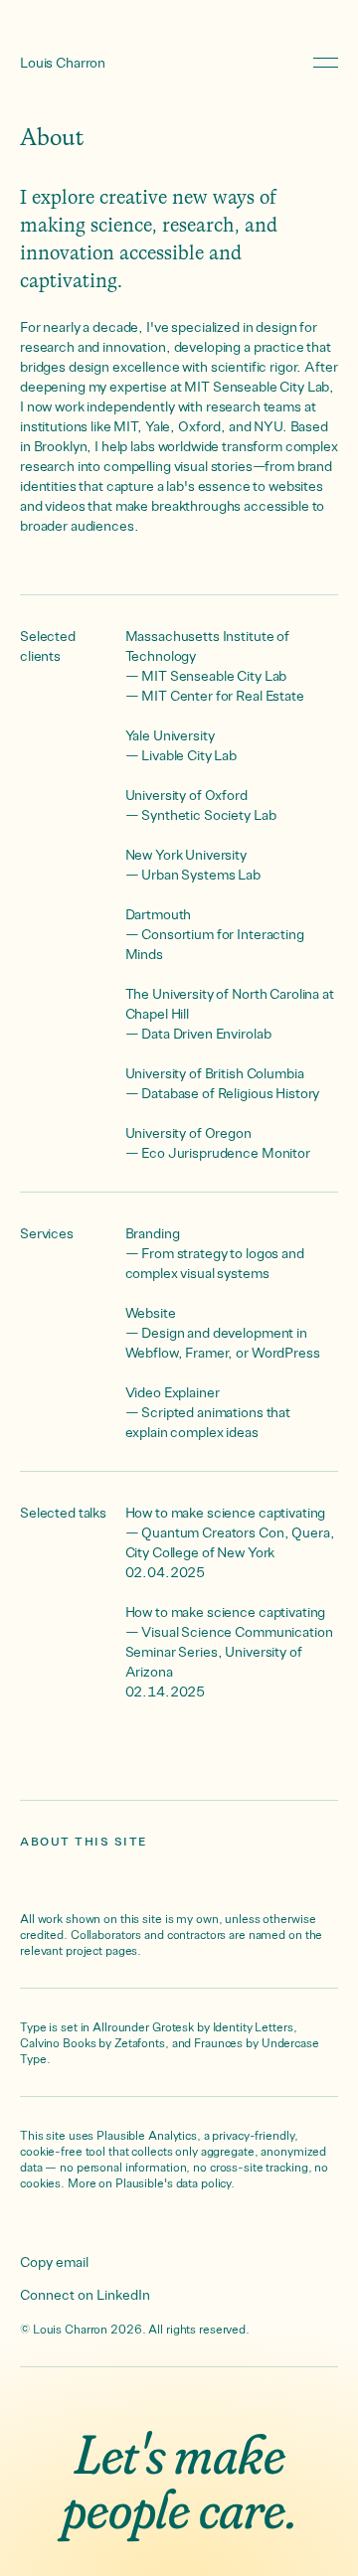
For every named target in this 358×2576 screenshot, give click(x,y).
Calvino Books (58, 2042)
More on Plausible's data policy (149, 2182)
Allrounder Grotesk (143, 2026)
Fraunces (218, 2042)
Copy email (54, 2261)
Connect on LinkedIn (85, 2294)
